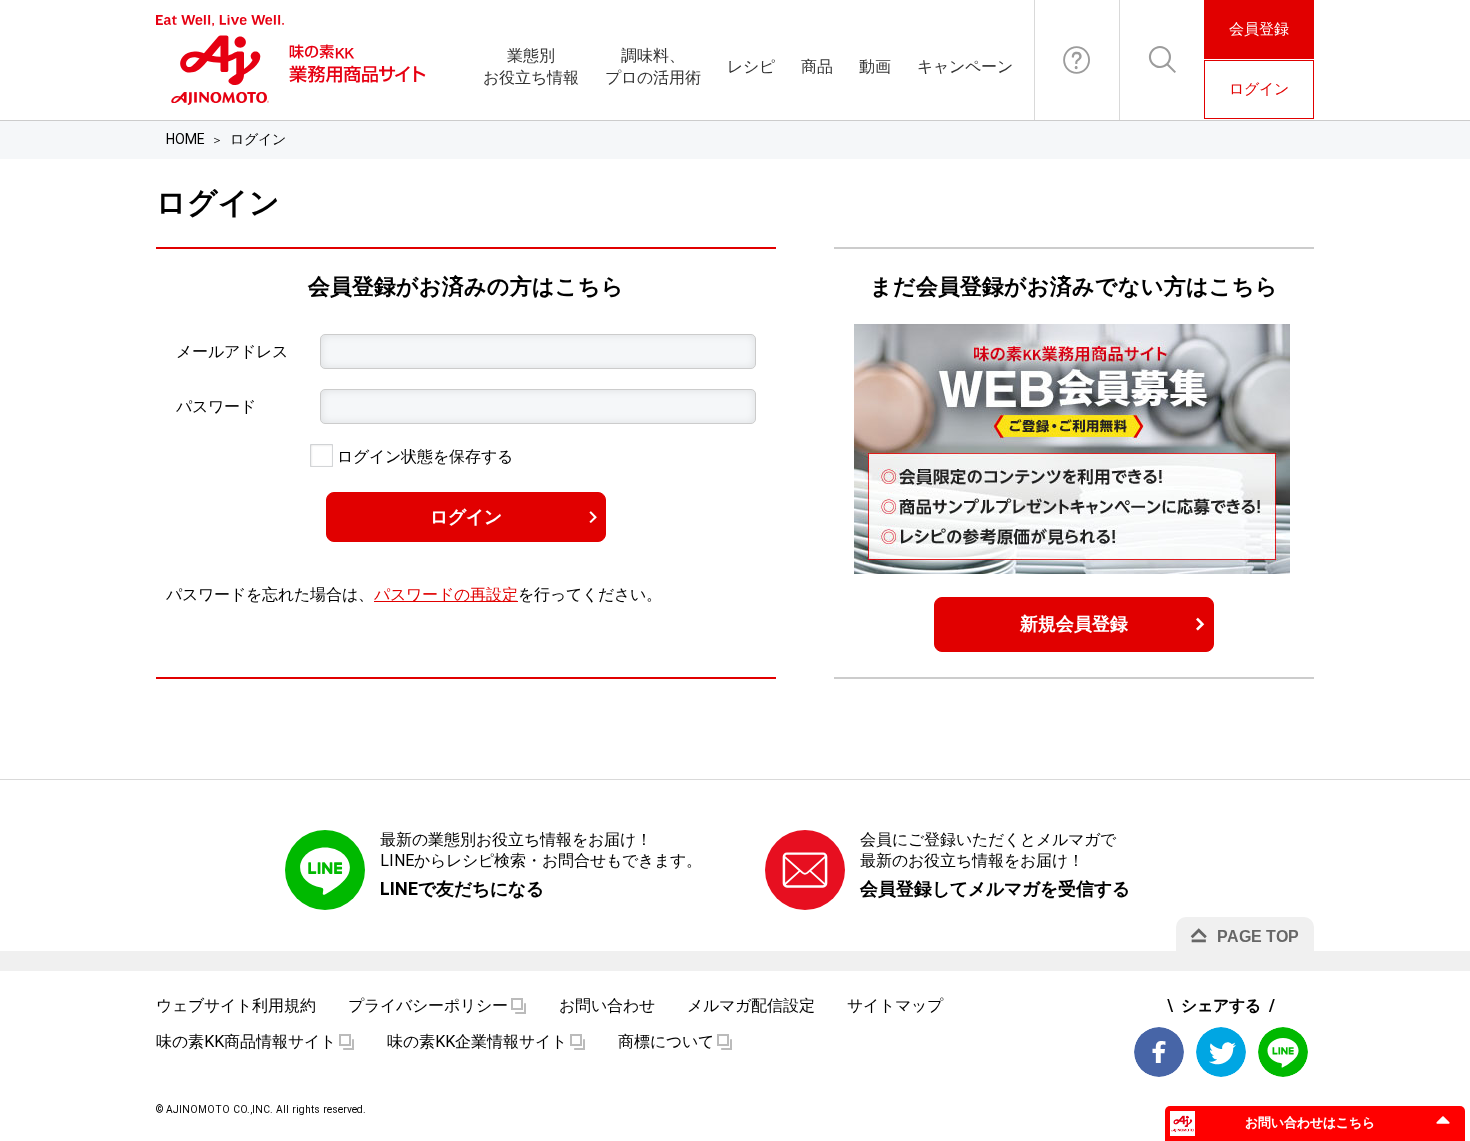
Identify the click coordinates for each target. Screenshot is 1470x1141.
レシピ (751, 66)
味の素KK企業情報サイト (477, 1041)
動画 (875, 66)
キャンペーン (965, 66)
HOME (185, 139)
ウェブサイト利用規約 (236, 1005)
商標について (666, 1041)
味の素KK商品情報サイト (246, 1041)
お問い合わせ (1077, 60)
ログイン (1259, 89)
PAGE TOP (1258, 936)
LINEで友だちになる (462, 888)
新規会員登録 (1074, 623)
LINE (1283, 1052)
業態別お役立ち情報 (531, 66)
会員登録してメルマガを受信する (995, 888)
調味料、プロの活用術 (653, 66)
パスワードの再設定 (446, 594)
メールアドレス (232, 351)
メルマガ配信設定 (751, 1005)
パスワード (216, 406)
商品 (817, 66)
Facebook (1159, 1052)
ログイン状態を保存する (423, 456)
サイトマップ (895, 1005)
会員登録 (1259, 29)
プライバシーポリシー (428, 1005)
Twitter (1221, 1052)
